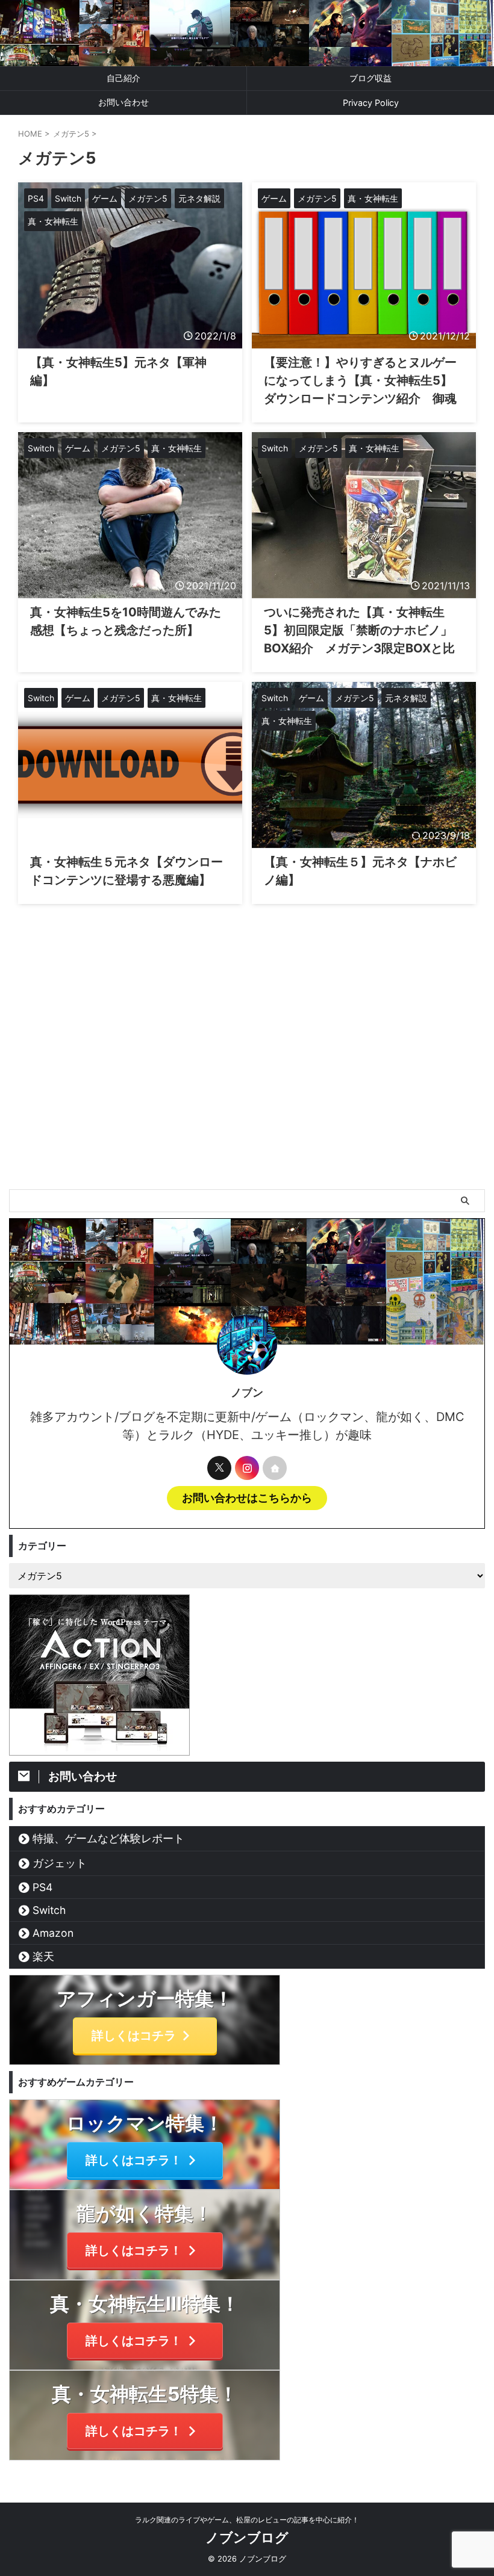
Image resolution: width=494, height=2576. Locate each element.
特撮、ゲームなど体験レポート (108, 1838)
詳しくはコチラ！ (134, 2160)
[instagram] (247, 1468)
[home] (275, 1468)
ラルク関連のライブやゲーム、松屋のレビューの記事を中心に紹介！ (247, 2520)
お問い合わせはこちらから (247, 1498)
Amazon (53, 1933)
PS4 (42, 1887)
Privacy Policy (371, 103)
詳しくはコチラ (134, 2036)
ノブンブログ (247, 2537)
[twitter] (219, 1468)
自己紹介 (123, 78)
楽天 (43, 1956)
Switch (49, 1910)
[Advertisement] (247, 1099)
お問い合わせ (123, 102)
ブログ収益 (370, 78)
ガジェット (60, 1863)
